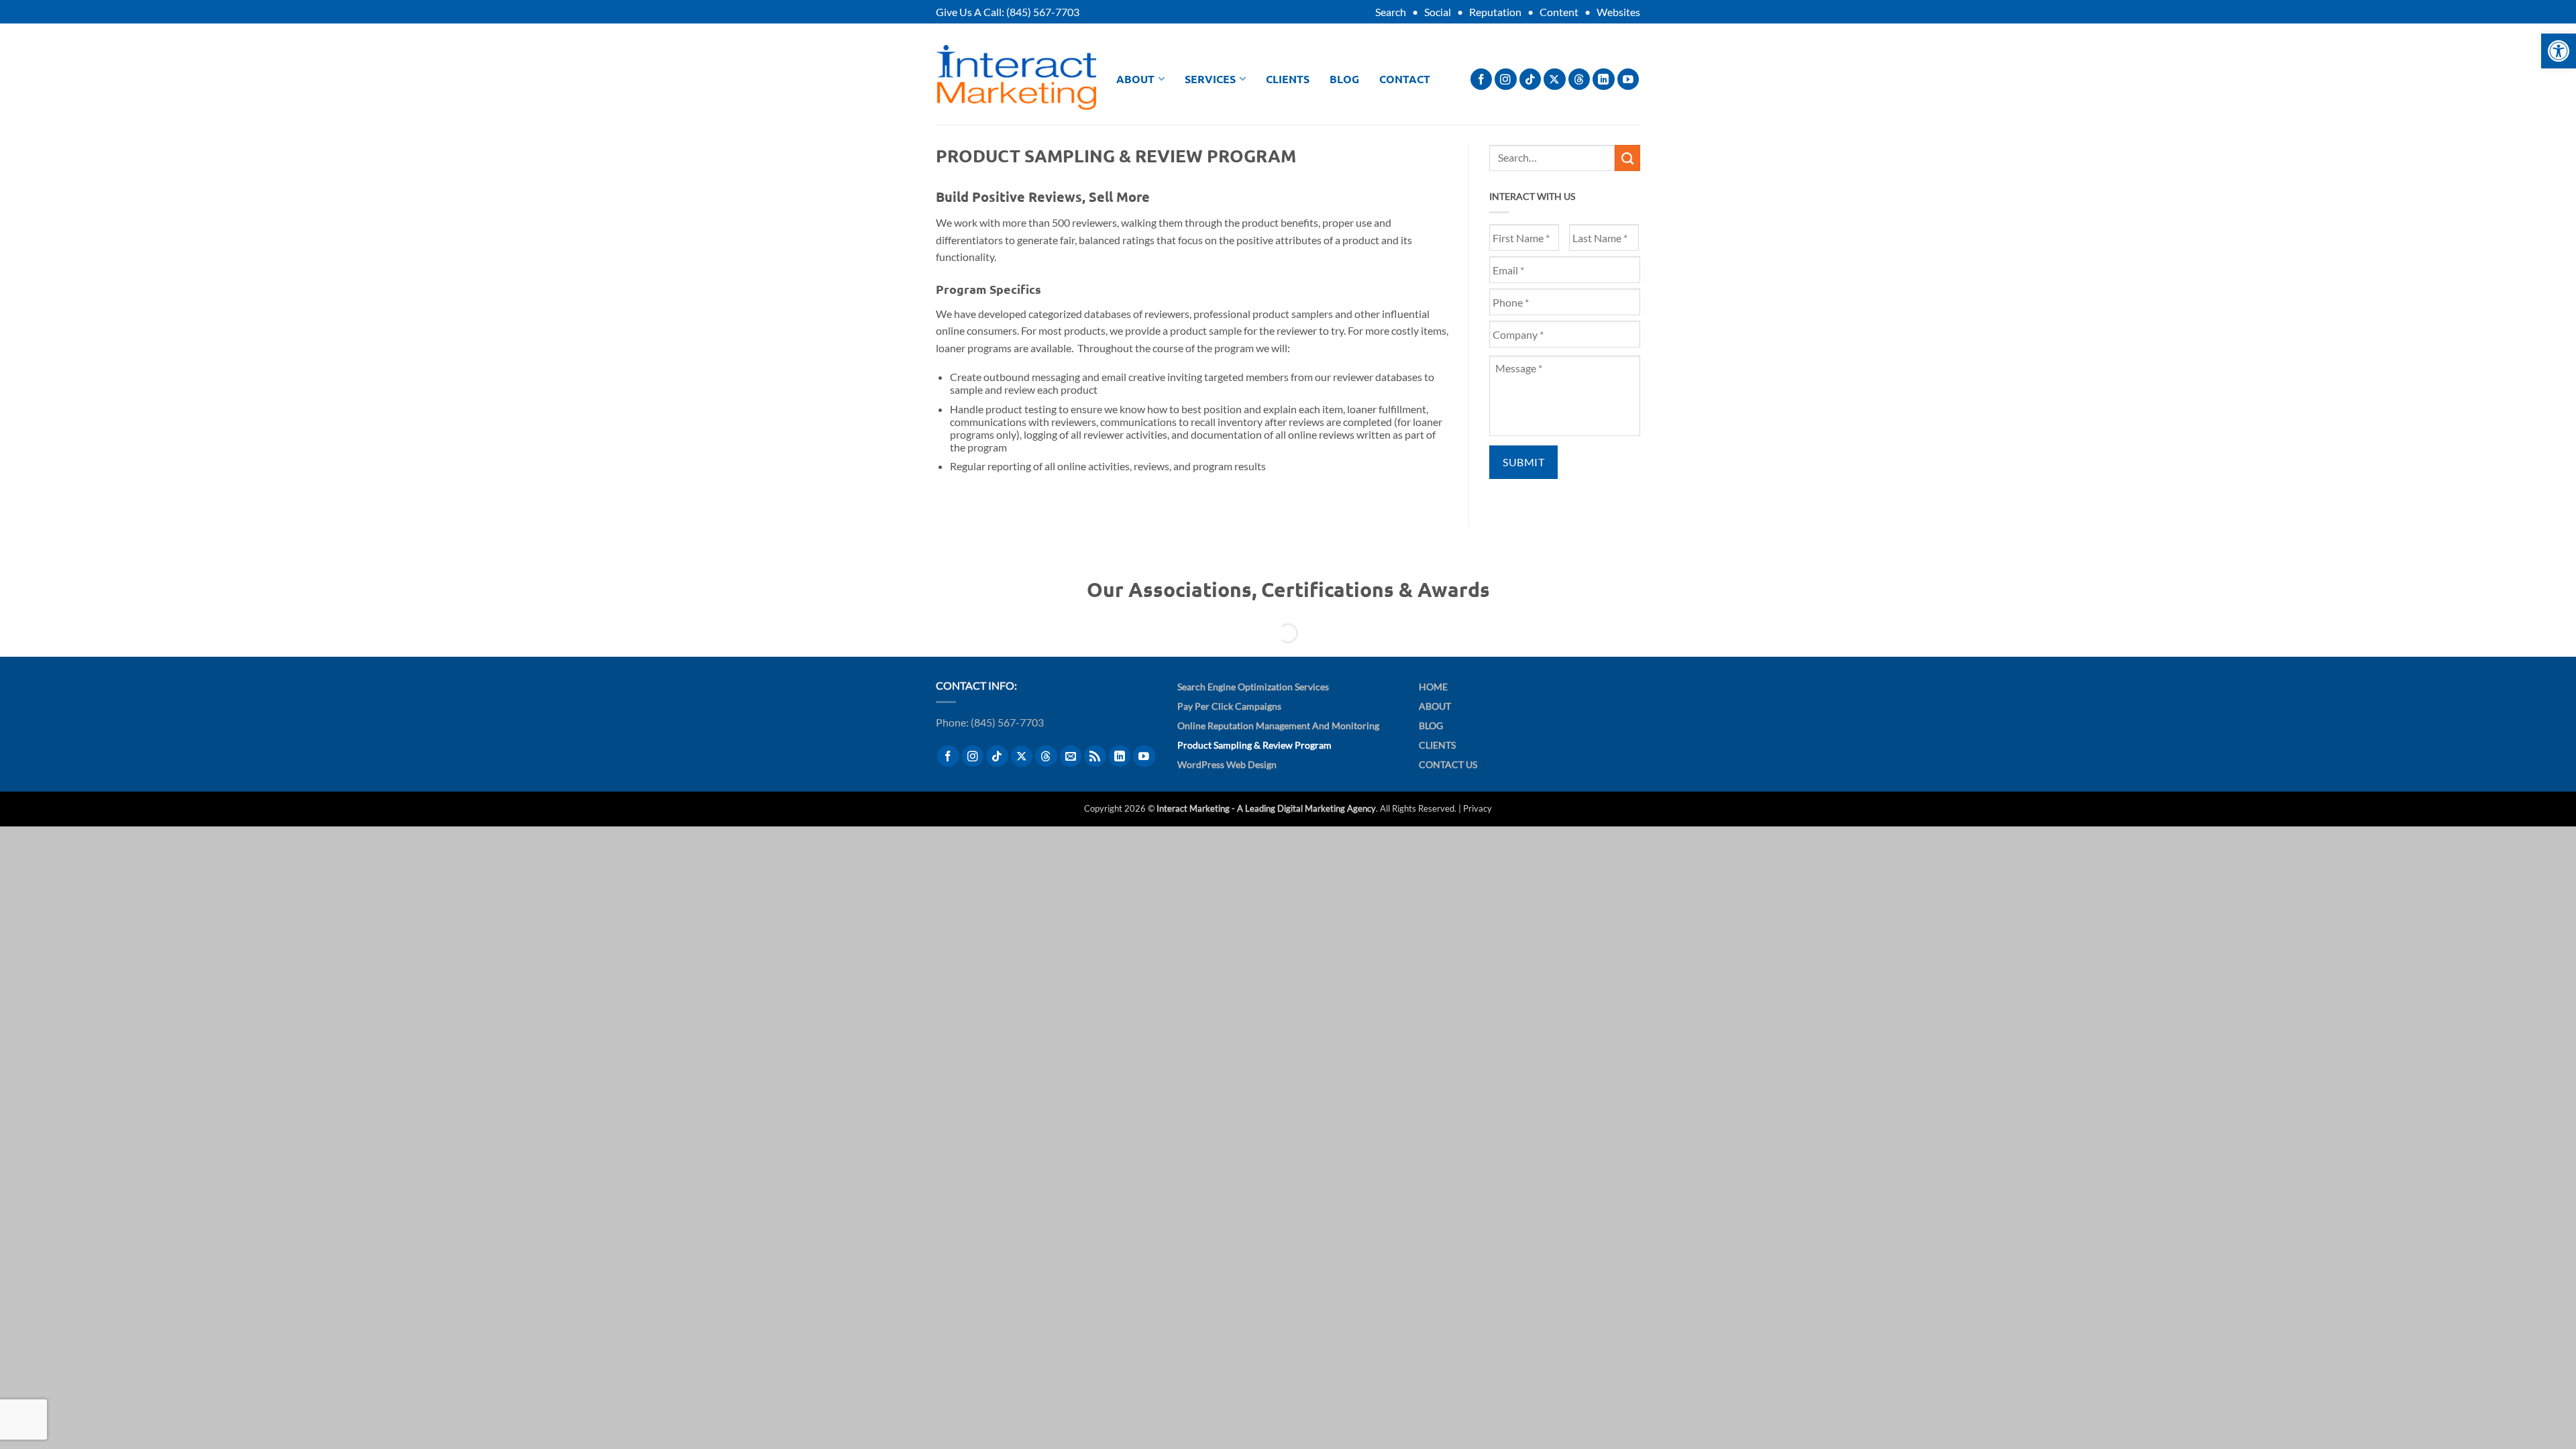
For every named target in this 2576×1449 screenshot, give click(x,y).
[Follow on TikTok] (1531, 79)
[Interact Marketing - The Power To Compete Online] (1016, 77)
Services (1210, 79)
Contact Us (1448, 764)
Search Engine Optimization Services (1253, 687)
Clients (1288, 79)
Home (1433, 687)
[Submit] (1627, 158)
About (1135, 79)
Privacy (1478, 808)
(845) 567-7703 (1043, 12)
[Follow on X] (1555, 79)
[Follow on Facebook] (1482, 79)
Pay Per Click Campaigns (1229, 706)
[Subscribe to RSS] (1095, 756)
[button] (2559, 51)
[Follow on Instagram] (1506, 79)
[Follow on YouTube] (1628, 79)
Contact (1405, 79)
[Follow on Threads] (1579, 79)
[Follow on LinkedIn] (1604, 79)
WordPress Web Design (1227, 764)
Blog (1344, 79)
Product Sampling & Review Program (1254, 745)
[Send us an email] (1071, 756)
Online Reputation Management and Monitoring (1278, 726)
